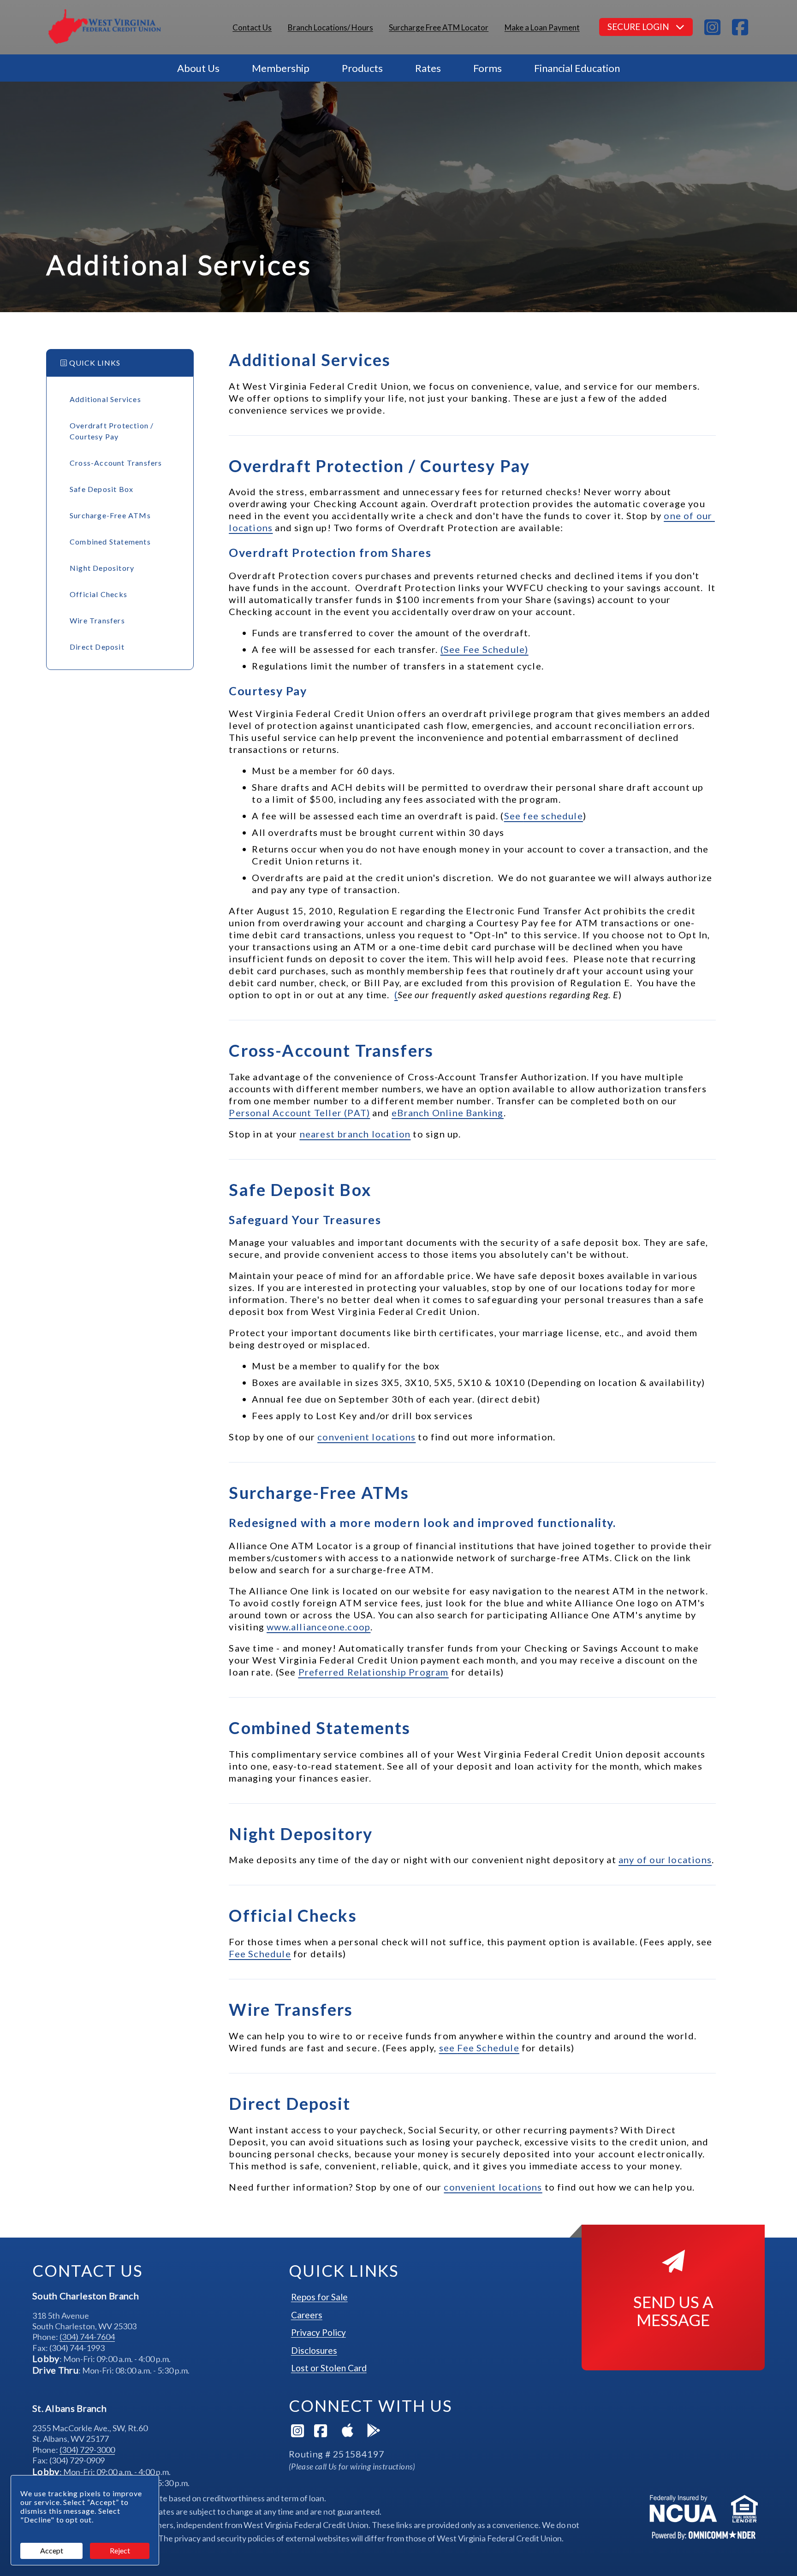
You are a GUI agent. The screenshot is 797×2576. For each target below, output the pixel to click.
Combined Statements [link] (110, 542)
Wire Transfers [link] (97, 620)
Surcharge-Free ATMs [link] (110, 515)
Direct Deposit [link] (97, 647)
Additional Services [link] (105, 399)
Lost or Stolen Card (329, 2368)
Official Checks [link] (98, 594)
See (544, 816)
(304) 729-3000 (87, 2450)
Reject (120, 2550)
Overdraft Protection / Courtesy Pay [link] (112, 431)
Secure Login (639, 27)
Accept (52, 2550)
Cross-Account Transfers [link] (116, 463)
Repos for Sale (319, 2297)
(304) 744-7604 (87, 2337)
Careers (307, 2315)
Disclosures (314, 2350)
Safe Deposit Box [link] (101, 489)
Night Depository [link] (102, 568)
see (479, 2048)
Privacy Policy (318, 2332)
